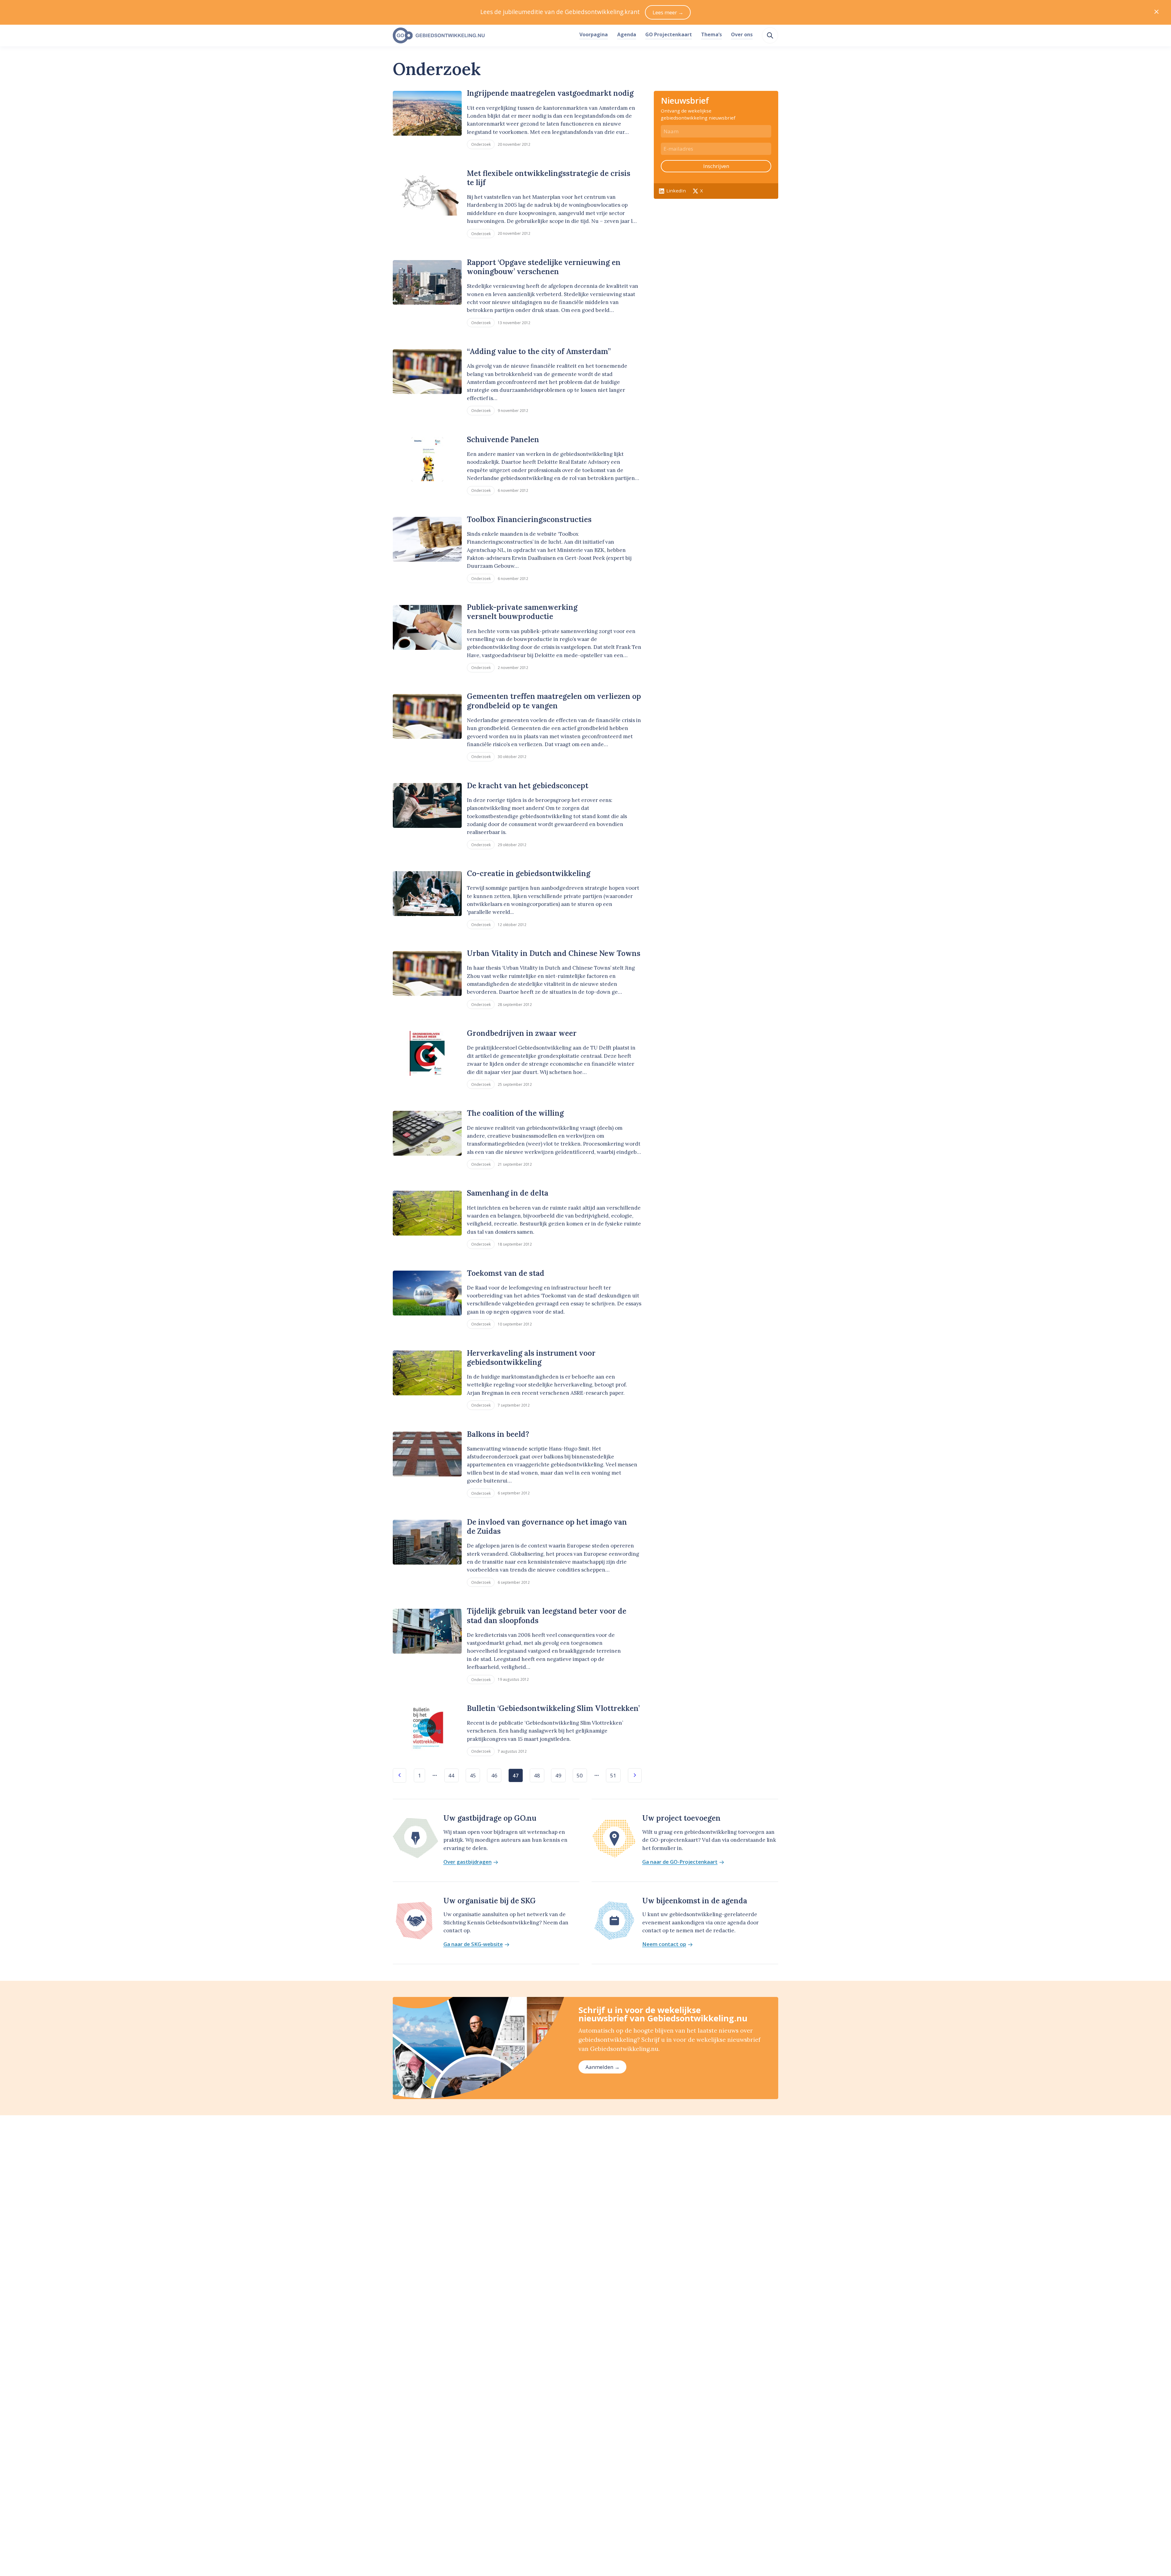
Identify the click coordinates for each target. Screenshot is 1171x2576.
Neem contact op (664, 1944)
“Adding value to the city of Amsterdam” (539, 351)
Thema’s (711, 34)
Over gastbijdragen (467, 1862)
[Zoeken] (770, 35)
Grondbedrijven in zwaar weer (522, 1033)
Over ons (742, 34)
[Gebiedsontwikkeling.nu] (483, 36)
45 (473, 1775)
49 (558, 1775)
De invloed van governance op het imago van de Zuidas (547, 1527)
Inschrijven (716, 166)
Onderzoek (481, 144)
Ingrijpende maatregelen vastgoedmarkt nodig (550, 93)
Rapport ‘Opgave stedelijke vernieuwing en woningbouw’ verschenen (544, 267)
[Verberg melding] (1157, 12)
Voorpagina (594, 34)
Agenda (627, 34)
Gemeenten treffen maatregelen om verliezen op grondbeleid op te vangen (554, 701)
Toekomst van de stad (506, 1273)
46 (494, 1775)
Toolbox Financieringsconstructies (529, 519)
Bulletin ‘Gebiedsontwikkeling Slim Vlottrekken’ (553, 1708)
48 (537, 1775)
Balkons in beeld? (498, 1434)
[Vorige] (400, 1775)
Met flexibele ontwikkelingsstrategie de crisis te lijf (549, 178)
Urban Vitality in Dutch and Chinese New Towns (554, 953)
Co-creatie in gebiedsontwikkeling (529, 873)
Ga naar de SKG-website (473, 1944)
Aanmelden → (603, 2067)
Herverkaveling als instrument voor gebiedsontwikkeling (531, 1358)
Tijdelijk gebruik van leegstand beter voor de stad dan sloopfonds (547, 1616)
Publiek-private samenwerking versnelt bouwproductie (522, 612)
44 (451, 1775)
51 (613, 1775)
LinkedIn (676, 191)
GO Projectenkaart (669, 34)
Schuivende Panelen (503, 440)
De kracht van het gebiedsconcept (528, 786)
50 (580, 1775)
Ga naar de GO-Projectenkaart (680, 1862)
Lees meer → (668, 12)
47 (516, 1775)
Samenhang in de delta (508, 1193)
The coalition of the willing (515, 1113)
